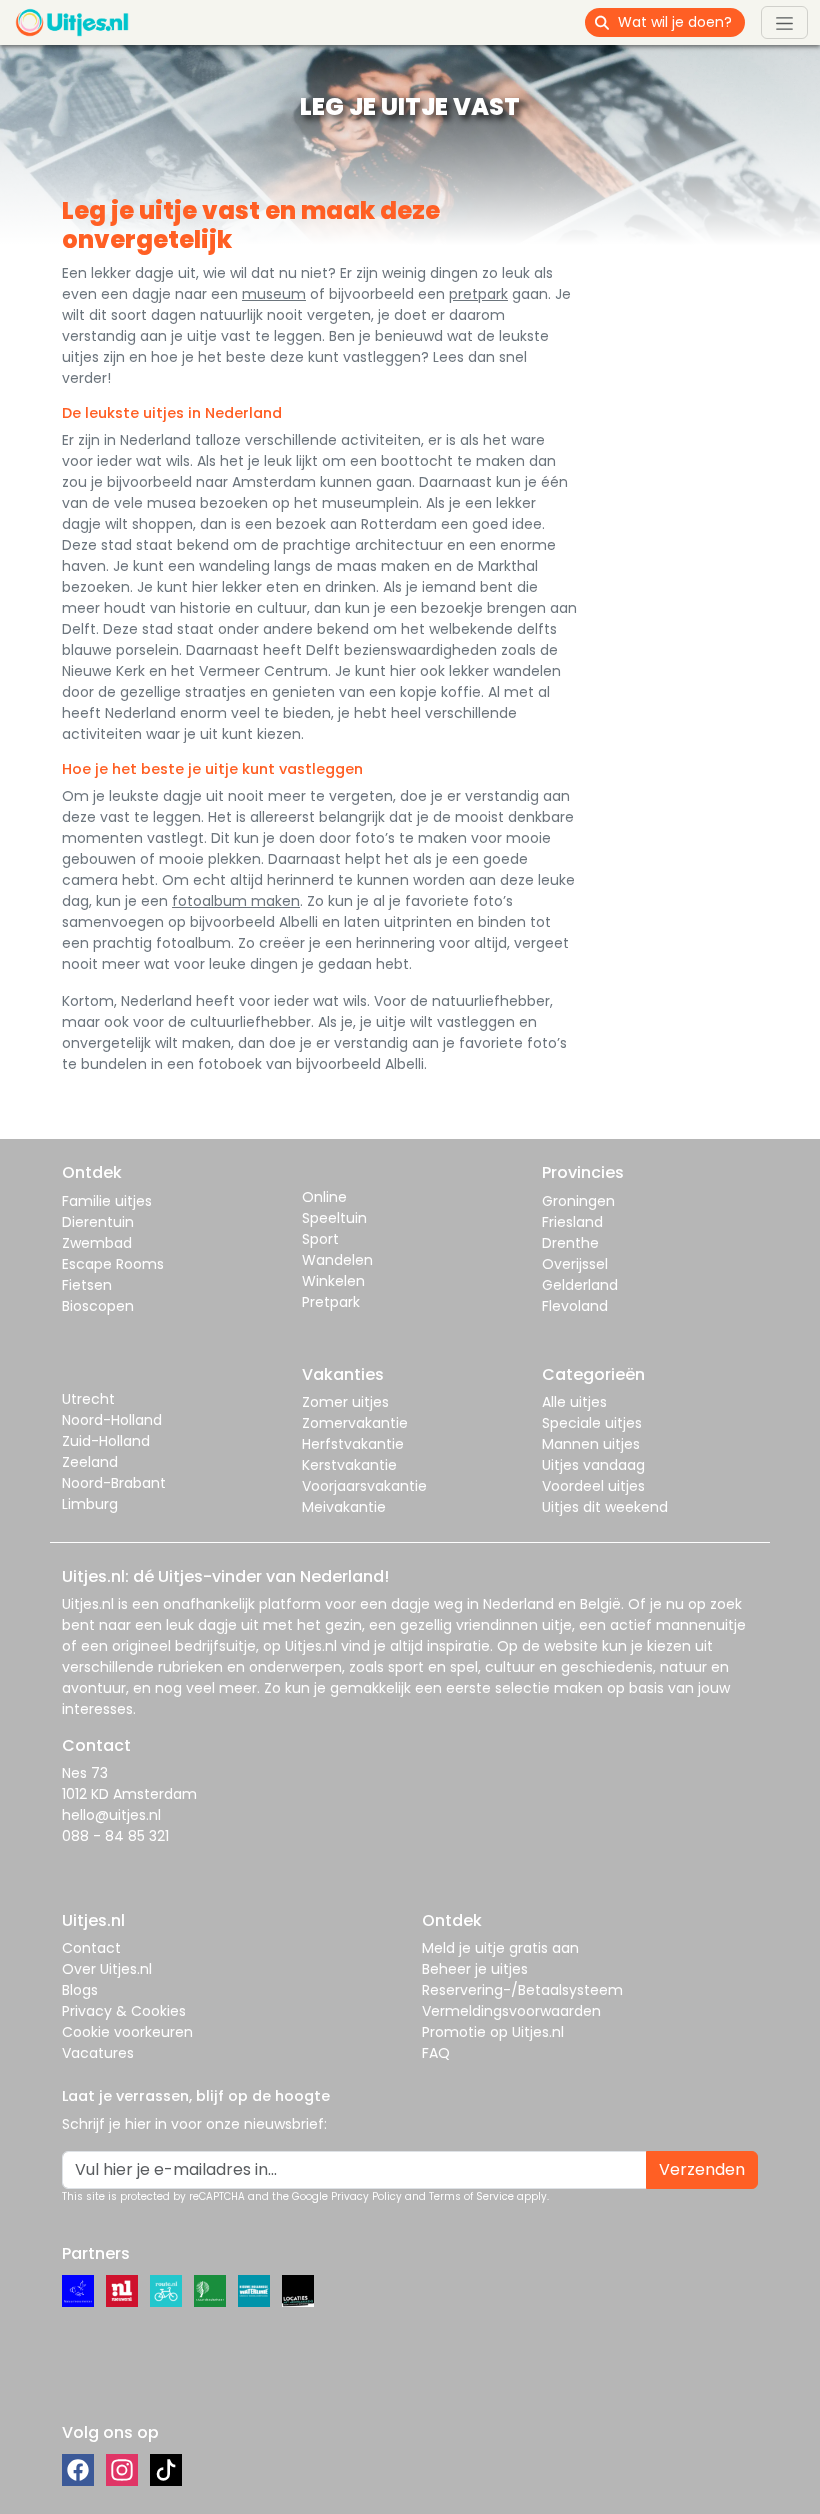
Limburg (90, 1504)
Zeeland (90, 1462)
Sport (320, 1239)
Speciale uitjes (592, 1423)
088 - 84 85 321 (115, 1836)
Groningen (578, 1201)
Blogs (80, 1990)
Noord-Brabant (114, 1483)
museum (274, 294)
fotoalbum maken (236, 901)
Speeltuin (334, 1218)
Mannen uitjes (591, 1444)
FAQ (436, 2053)
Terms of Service (471, 2196)
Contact (91, 1948)
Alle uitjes (574, 1402)
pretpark (478, 294)
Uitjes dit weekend (605, 1507)
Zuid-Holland (106, 1441)
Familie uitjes (107, 1201)
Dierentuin (98, 1222)
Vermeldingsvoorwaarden (511, 2011)
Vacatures (98, 2053)
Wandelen (337, 1260)
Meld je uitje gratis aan (500, 1948)
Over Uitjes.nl (107, 1969)
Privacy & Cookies (124, 2011)
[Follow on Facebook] (78, 2470)
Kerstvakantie (349, 1465)
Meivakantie (344, 1507)
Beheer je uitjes (475, 1969)
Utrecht (88, 1399)
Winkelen (333, 1281)
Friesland (572, 1222)
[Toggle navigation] (784, 22)
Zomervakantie (355, 1423)
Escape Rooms (113, 1264)
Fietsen (87, 1285)
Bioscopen (98, 1306)
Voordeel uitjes (593, 1486)
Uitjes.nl (88, 1604)
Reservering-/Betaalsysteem (522, 1990)
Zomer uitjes (345, 1402)
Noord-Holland (112, 1420)
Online (324, 1197)
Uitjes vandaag (593, 1465)
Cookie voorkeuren (127, 2032)
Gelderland (580, 1285)
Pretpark (331, 1302)
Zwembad (97, 1243)
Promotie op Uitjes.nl (493, 2032)
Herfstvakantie (353, 1444)
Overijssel (575, 1264)
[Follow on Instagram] (122, 2470)
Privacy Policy (366, 2196)
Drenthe (570, 1243)
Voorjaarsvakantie (364, 1486)
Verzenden (702, 2169)
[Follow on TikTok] (166, 2470)
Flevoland (575, 1306)
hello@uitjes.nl (111, 1815)
